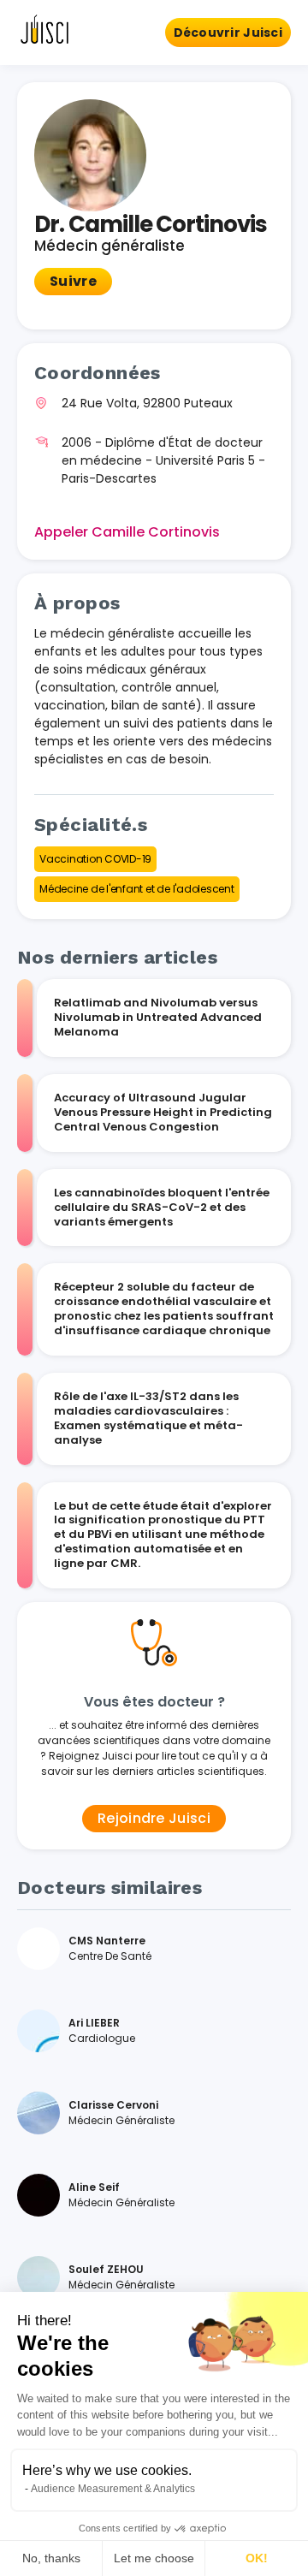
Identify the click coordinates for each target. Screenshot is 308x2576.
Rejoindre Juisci (154, 1818)
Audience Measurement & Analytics (113, 2489)
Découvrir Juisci (228, 33)
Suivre (73, 281)
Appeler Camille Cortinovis (127, 532)
